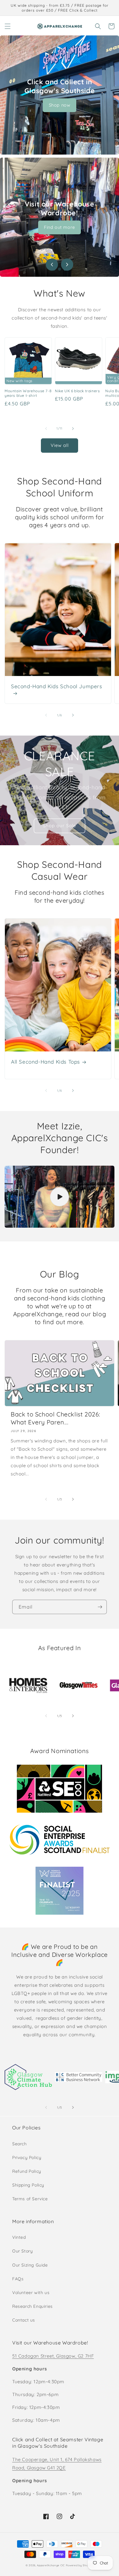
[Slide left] (46, 429)
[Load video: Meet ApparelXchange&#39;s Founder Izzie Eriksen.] (60, 1197)
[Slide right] (73, 429)
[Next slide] (67, 265)
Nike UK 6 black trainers (77, 391)
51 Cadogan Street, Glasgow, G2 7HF (53, 2356)
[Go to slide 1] (54, 269)
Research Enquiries (32, 2306)
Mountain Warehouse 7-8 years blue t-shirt (28, 393)
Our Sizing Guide (30, 2265)
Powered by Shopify (80, 2565)
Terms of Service (30, 2199)
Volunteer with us (31, 2293)
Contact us (24, 2320)
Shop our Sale (60, 826)
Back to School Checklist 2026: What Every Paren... (56, 1418)
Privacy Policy (27, 2158)
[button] (8, 26)
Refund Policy (27, 2171)
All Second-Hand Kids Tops (45, 1062)
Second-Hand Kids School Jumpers (57, 686)
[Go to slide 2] (60, 269)
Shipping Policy (28, 2185)
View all (60, 445)
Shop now (60, 105)
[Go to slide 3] (65, 269)
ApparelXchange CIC (51, 2565)
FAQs (18, 2279)
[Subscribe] (100, 1607)
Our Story (22, 2251)
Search (20, 2144)
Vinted (19, 2237)
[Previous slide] (52, 265)
